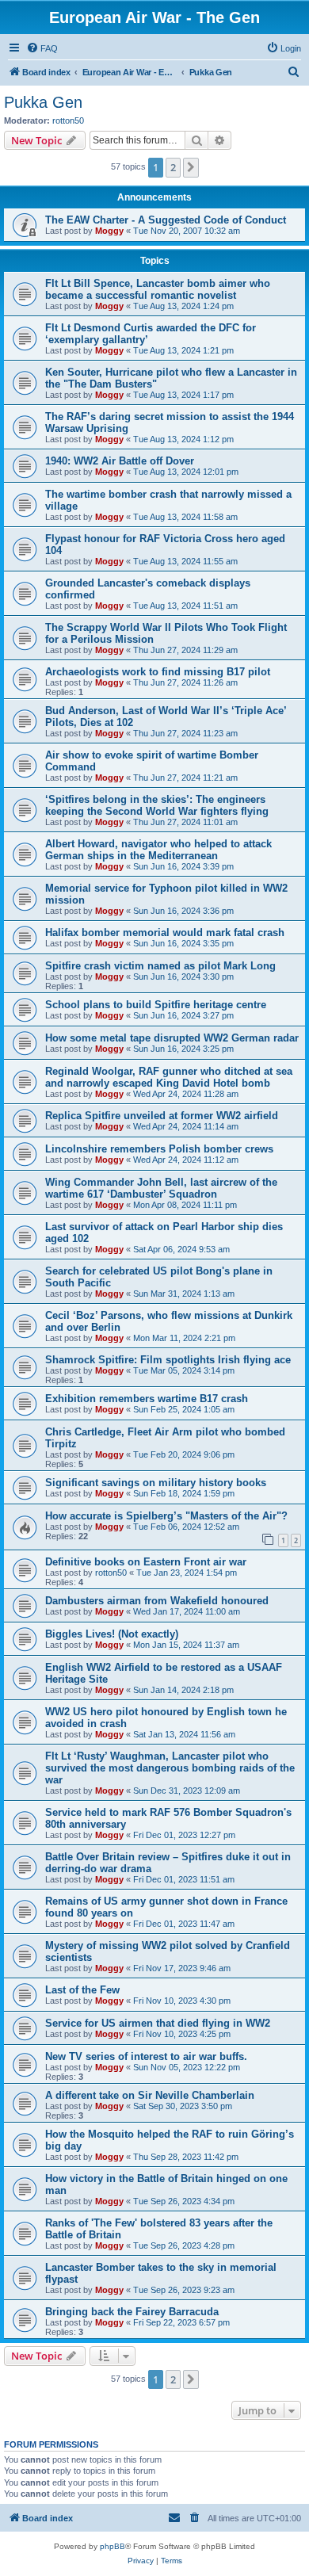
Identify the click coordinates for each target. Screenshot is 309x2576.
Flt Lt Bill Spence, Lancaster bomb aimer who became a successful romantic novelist (158, 289)
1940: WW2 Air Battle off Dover (120, 461)
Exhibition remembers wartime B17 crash (147, 1399)
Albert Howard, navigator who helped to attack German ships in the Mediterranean (158, 850)
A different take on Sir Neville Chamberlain (150, 2095)
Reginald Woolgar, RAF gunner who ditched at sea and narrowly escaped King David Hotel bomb (169, 1077)
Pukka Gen (43, 102)
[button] (191, 167)
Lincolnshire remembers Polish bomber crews (159, 1149)
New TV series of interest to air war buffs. (146, 2056)
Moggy (109, 231)
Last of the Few (82, 1990)
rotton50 (68, 120)
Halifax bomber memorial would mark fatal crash (165, 933)
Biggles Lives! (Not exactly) (112, 1634)
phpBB (113, 2546)
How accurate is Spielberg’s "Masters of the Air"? (166, 1516)
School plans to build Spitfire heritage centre (156, 1005)
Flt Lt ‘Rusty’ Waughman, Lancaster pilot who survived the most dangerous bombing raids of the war (170, 1768)
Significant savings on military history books (156, 1483)
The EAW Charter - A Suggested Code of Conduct (166, 220)
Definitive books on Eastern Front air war (146, 1562)
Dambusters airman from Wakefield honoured (157, 1601)
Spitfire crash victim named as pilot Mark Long (160, 966)
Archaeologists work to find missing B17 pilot (158, 672)
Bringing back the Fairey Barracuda (132, 2312)
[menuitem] (42, 48)
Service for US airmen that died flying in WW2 (158, 2023)
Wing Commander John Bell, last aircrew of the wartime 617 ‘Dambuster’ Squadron (161, 1188)
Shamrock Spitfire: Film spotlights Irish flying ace (168, 1360)
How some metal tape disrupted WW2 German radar (172, 1038)
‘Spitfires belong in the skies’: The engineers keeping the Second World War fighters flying (157, 805)
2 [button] (173, 167)
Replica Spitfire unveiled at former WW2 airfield (162, 1116)
